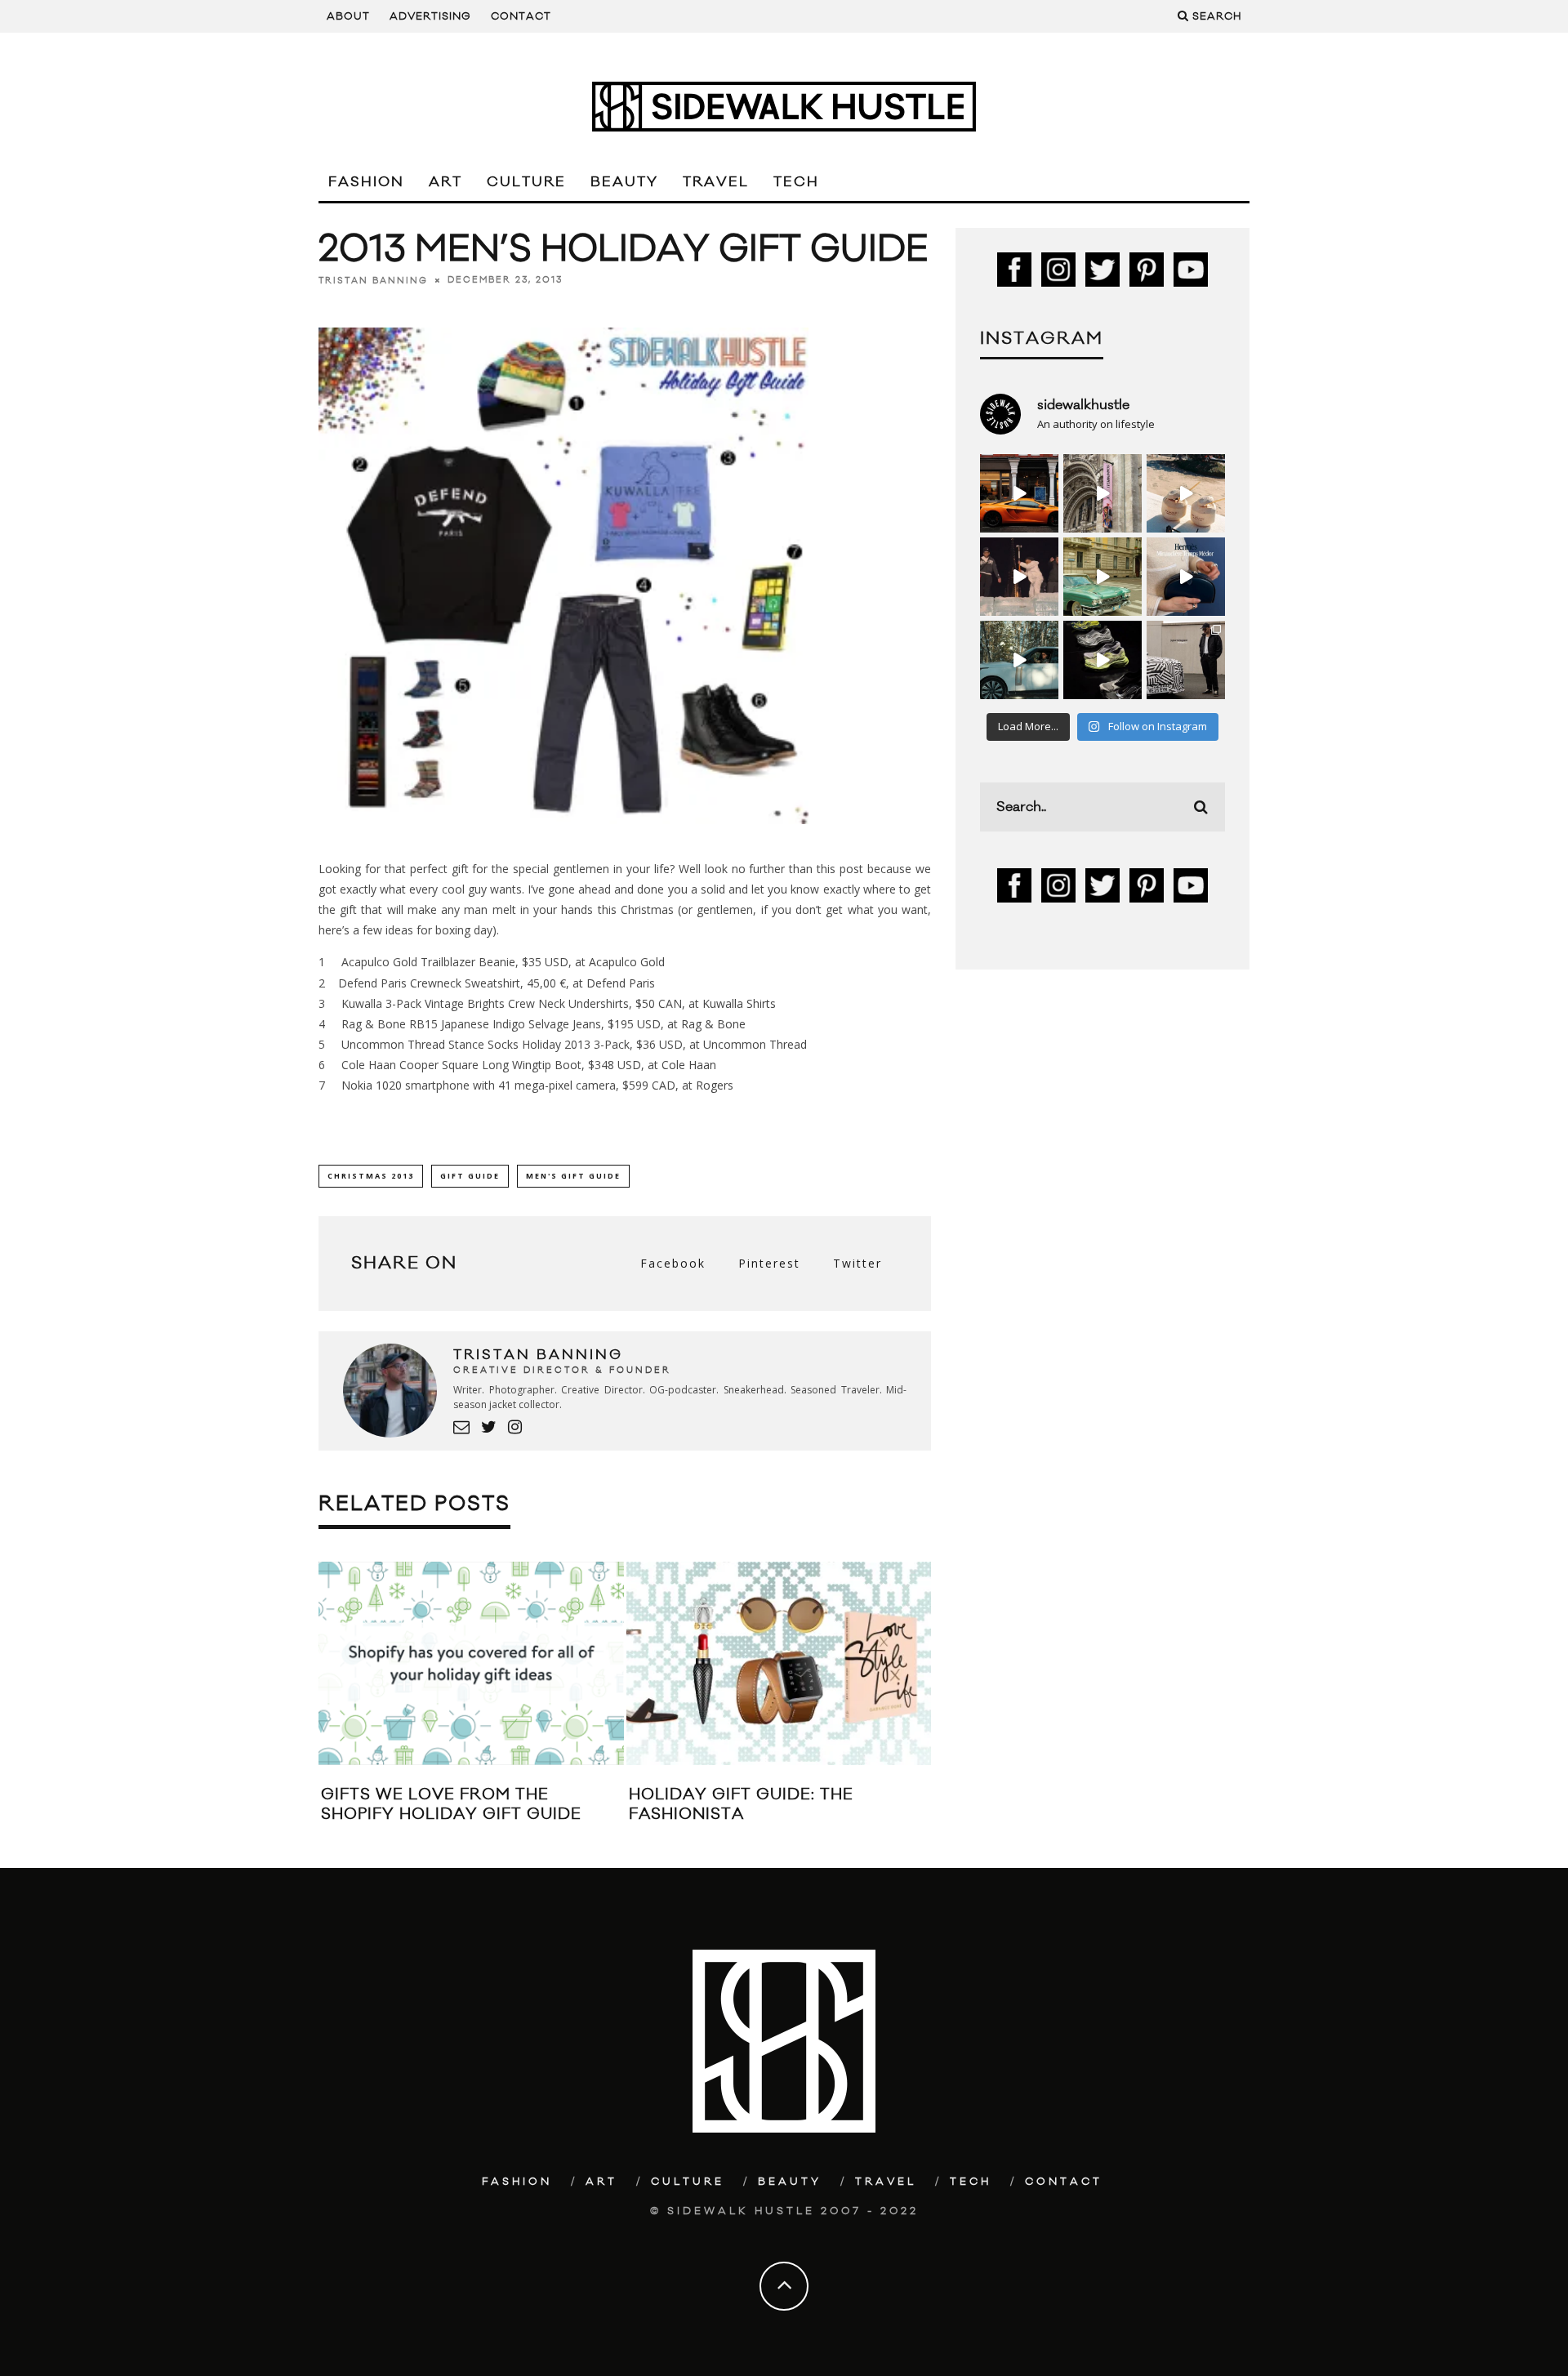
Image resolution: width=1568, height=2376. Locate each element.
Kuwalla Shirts (739, 1003)
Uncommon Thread (393, 1044)
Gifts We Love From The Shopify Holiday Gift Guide (451, 1804)
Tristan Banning (373, 280)
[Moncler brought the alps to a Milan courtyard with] (1102, 577)
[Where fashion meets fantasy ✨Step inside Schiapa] (1102, 493)
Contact (521, 16)
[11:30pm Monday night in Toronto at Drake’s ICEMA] (1019, 577)
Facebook (673, 1263)
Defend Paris (621, 983)
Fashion (366, 182)
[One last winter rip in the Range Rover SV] (1019, 660)
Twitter (857, 1263)
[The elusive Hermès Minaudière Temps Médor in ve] (1186, 577)
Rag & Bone (713, 1024)
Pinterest (769, 1263)
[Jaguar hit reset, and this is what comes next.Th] (1186, 660)
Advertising (430, 16)
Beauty (624, 182)
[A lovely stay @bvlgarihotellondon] (1019, 493)
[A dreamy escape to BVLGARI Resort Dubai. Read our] (1186, 493)
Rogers (715, 1085)
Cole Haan (689, 1065)
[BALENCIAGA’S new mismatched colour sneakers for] (1102, 660)
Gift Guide (470, 1176)
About (348, 16)
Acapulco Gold (627, 962)
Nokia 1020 (372, 1085)
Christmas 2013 (371, 1176)
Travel (716, 182)
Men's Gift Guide (573, 1176)
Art (445, 182)
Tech (796, 182)
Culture (526, 182)
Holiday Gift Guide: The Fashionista (741, 1804)
